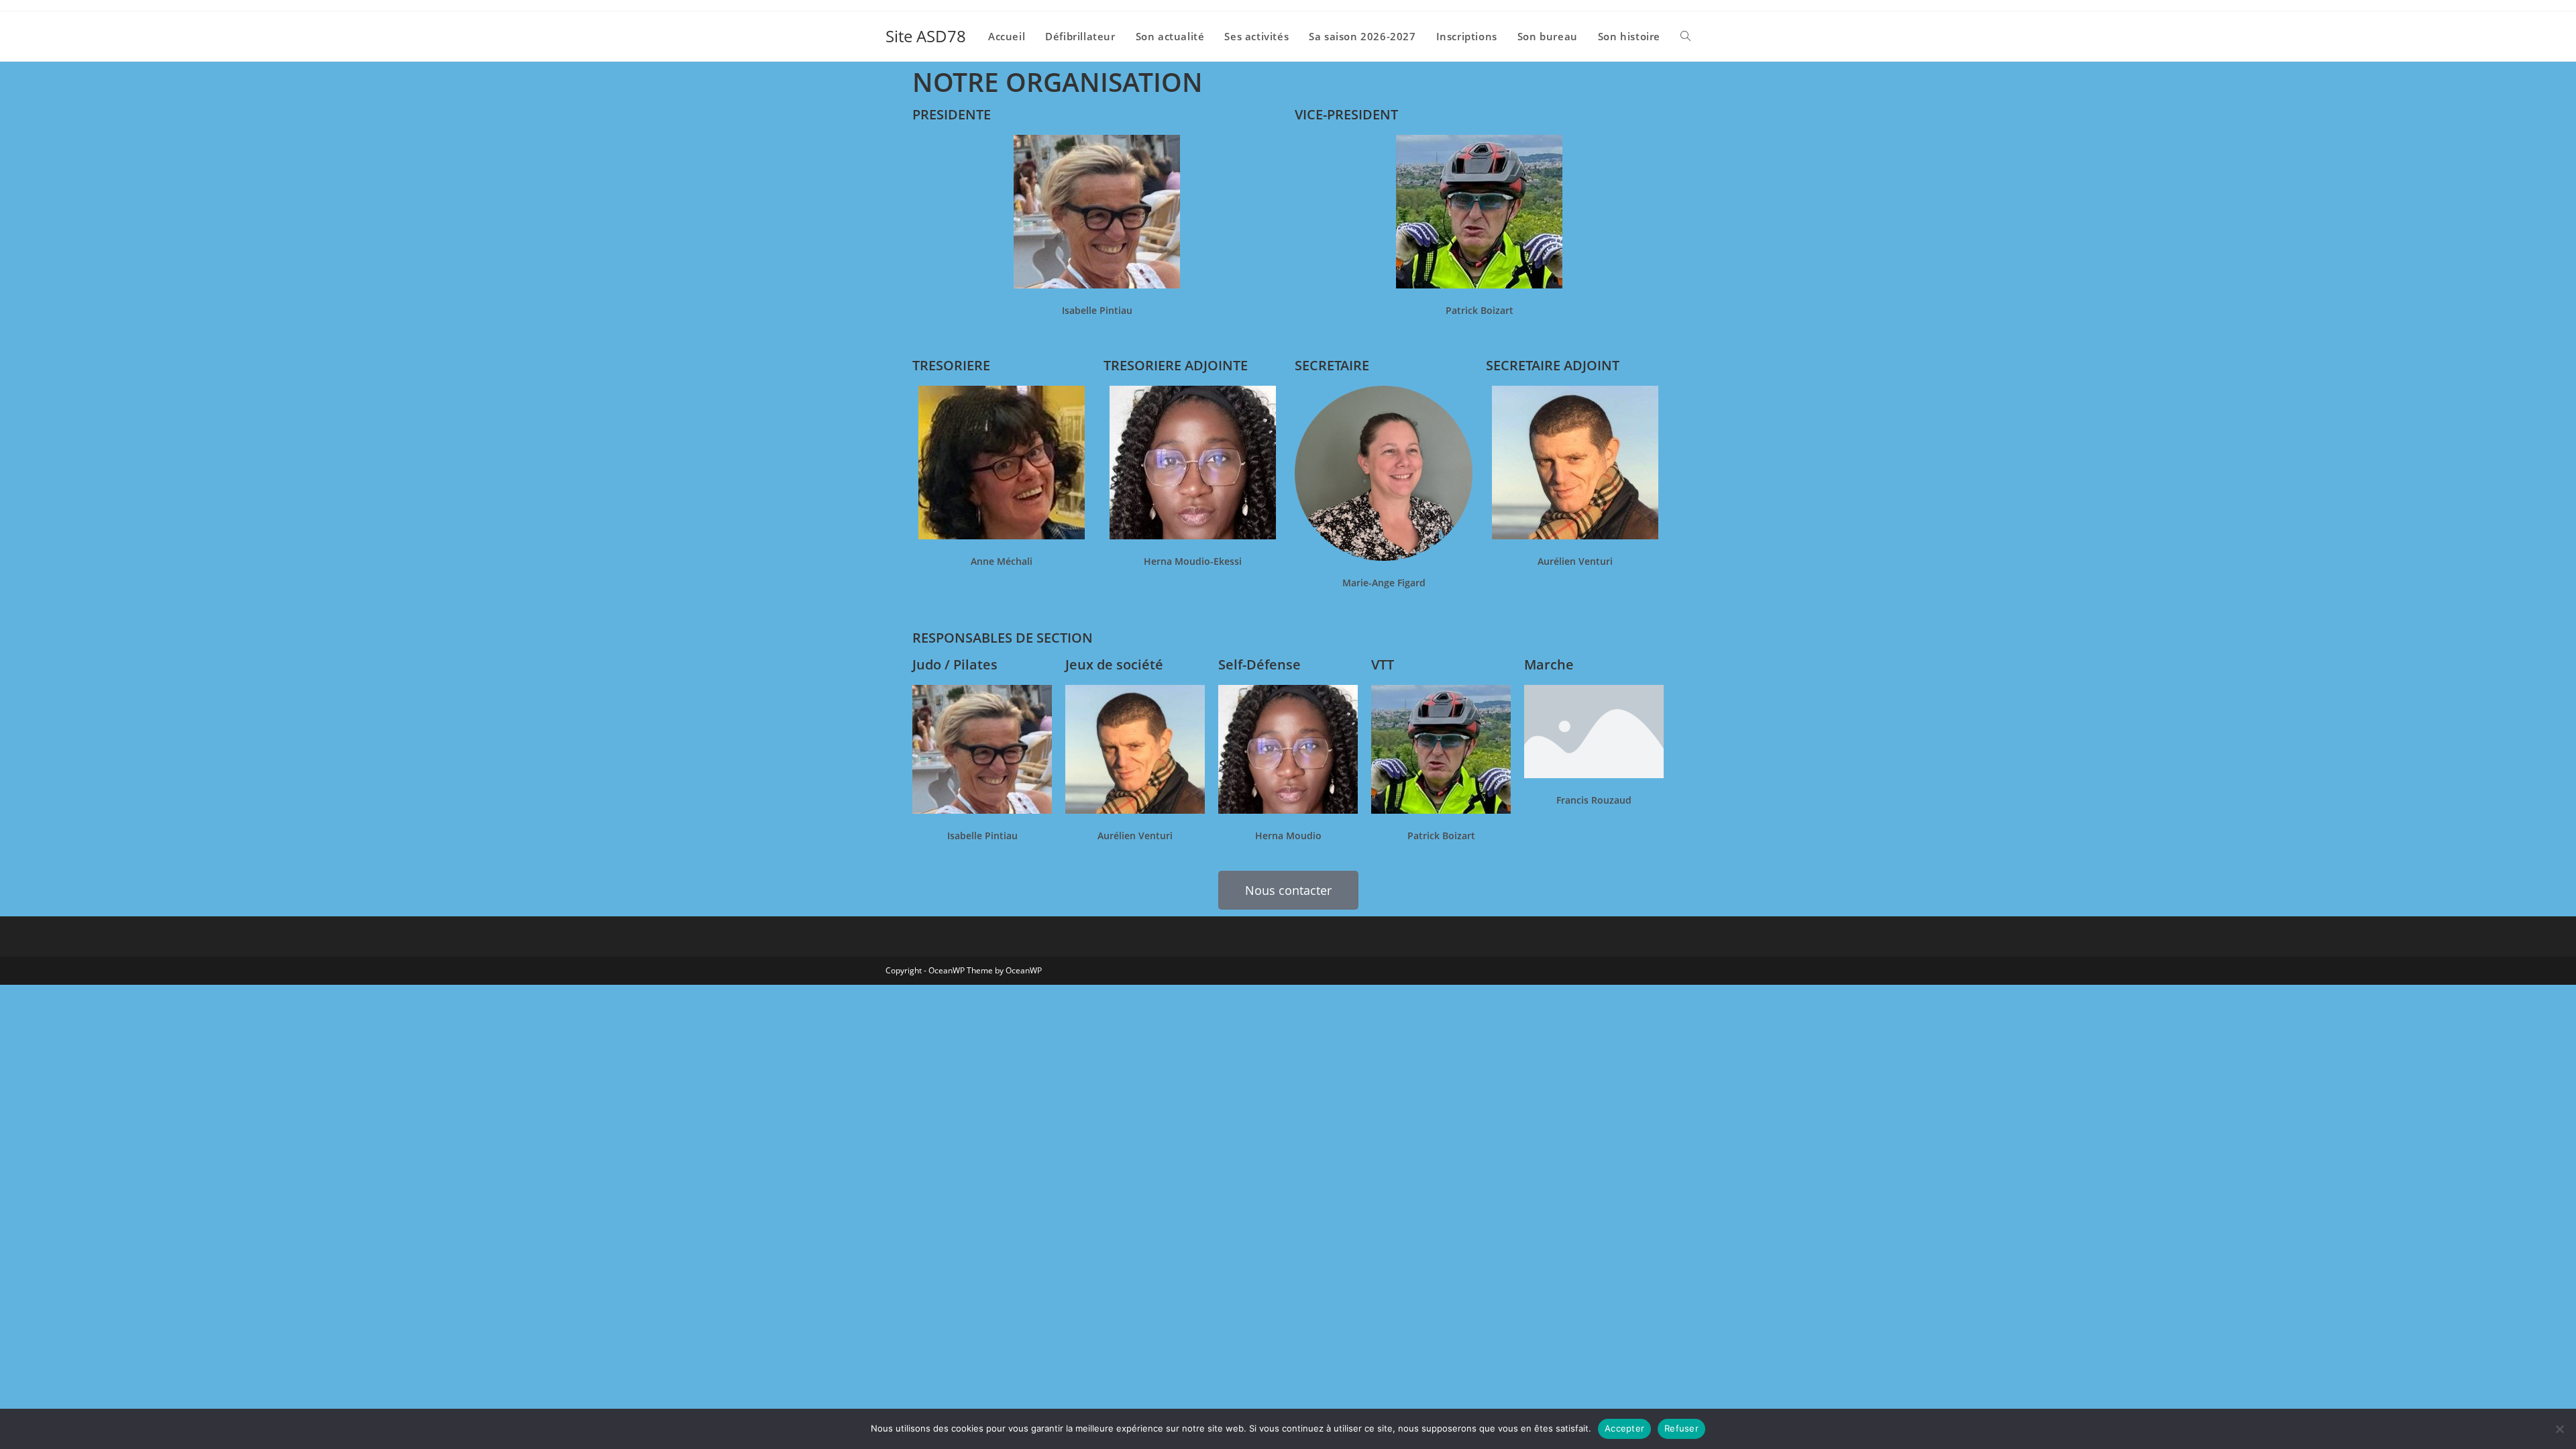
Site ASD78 (926, 36)
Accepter (1624, 1428)
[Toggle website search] (1685, 36)
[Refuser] (2559, 1429)
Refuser (1681, 1428)
